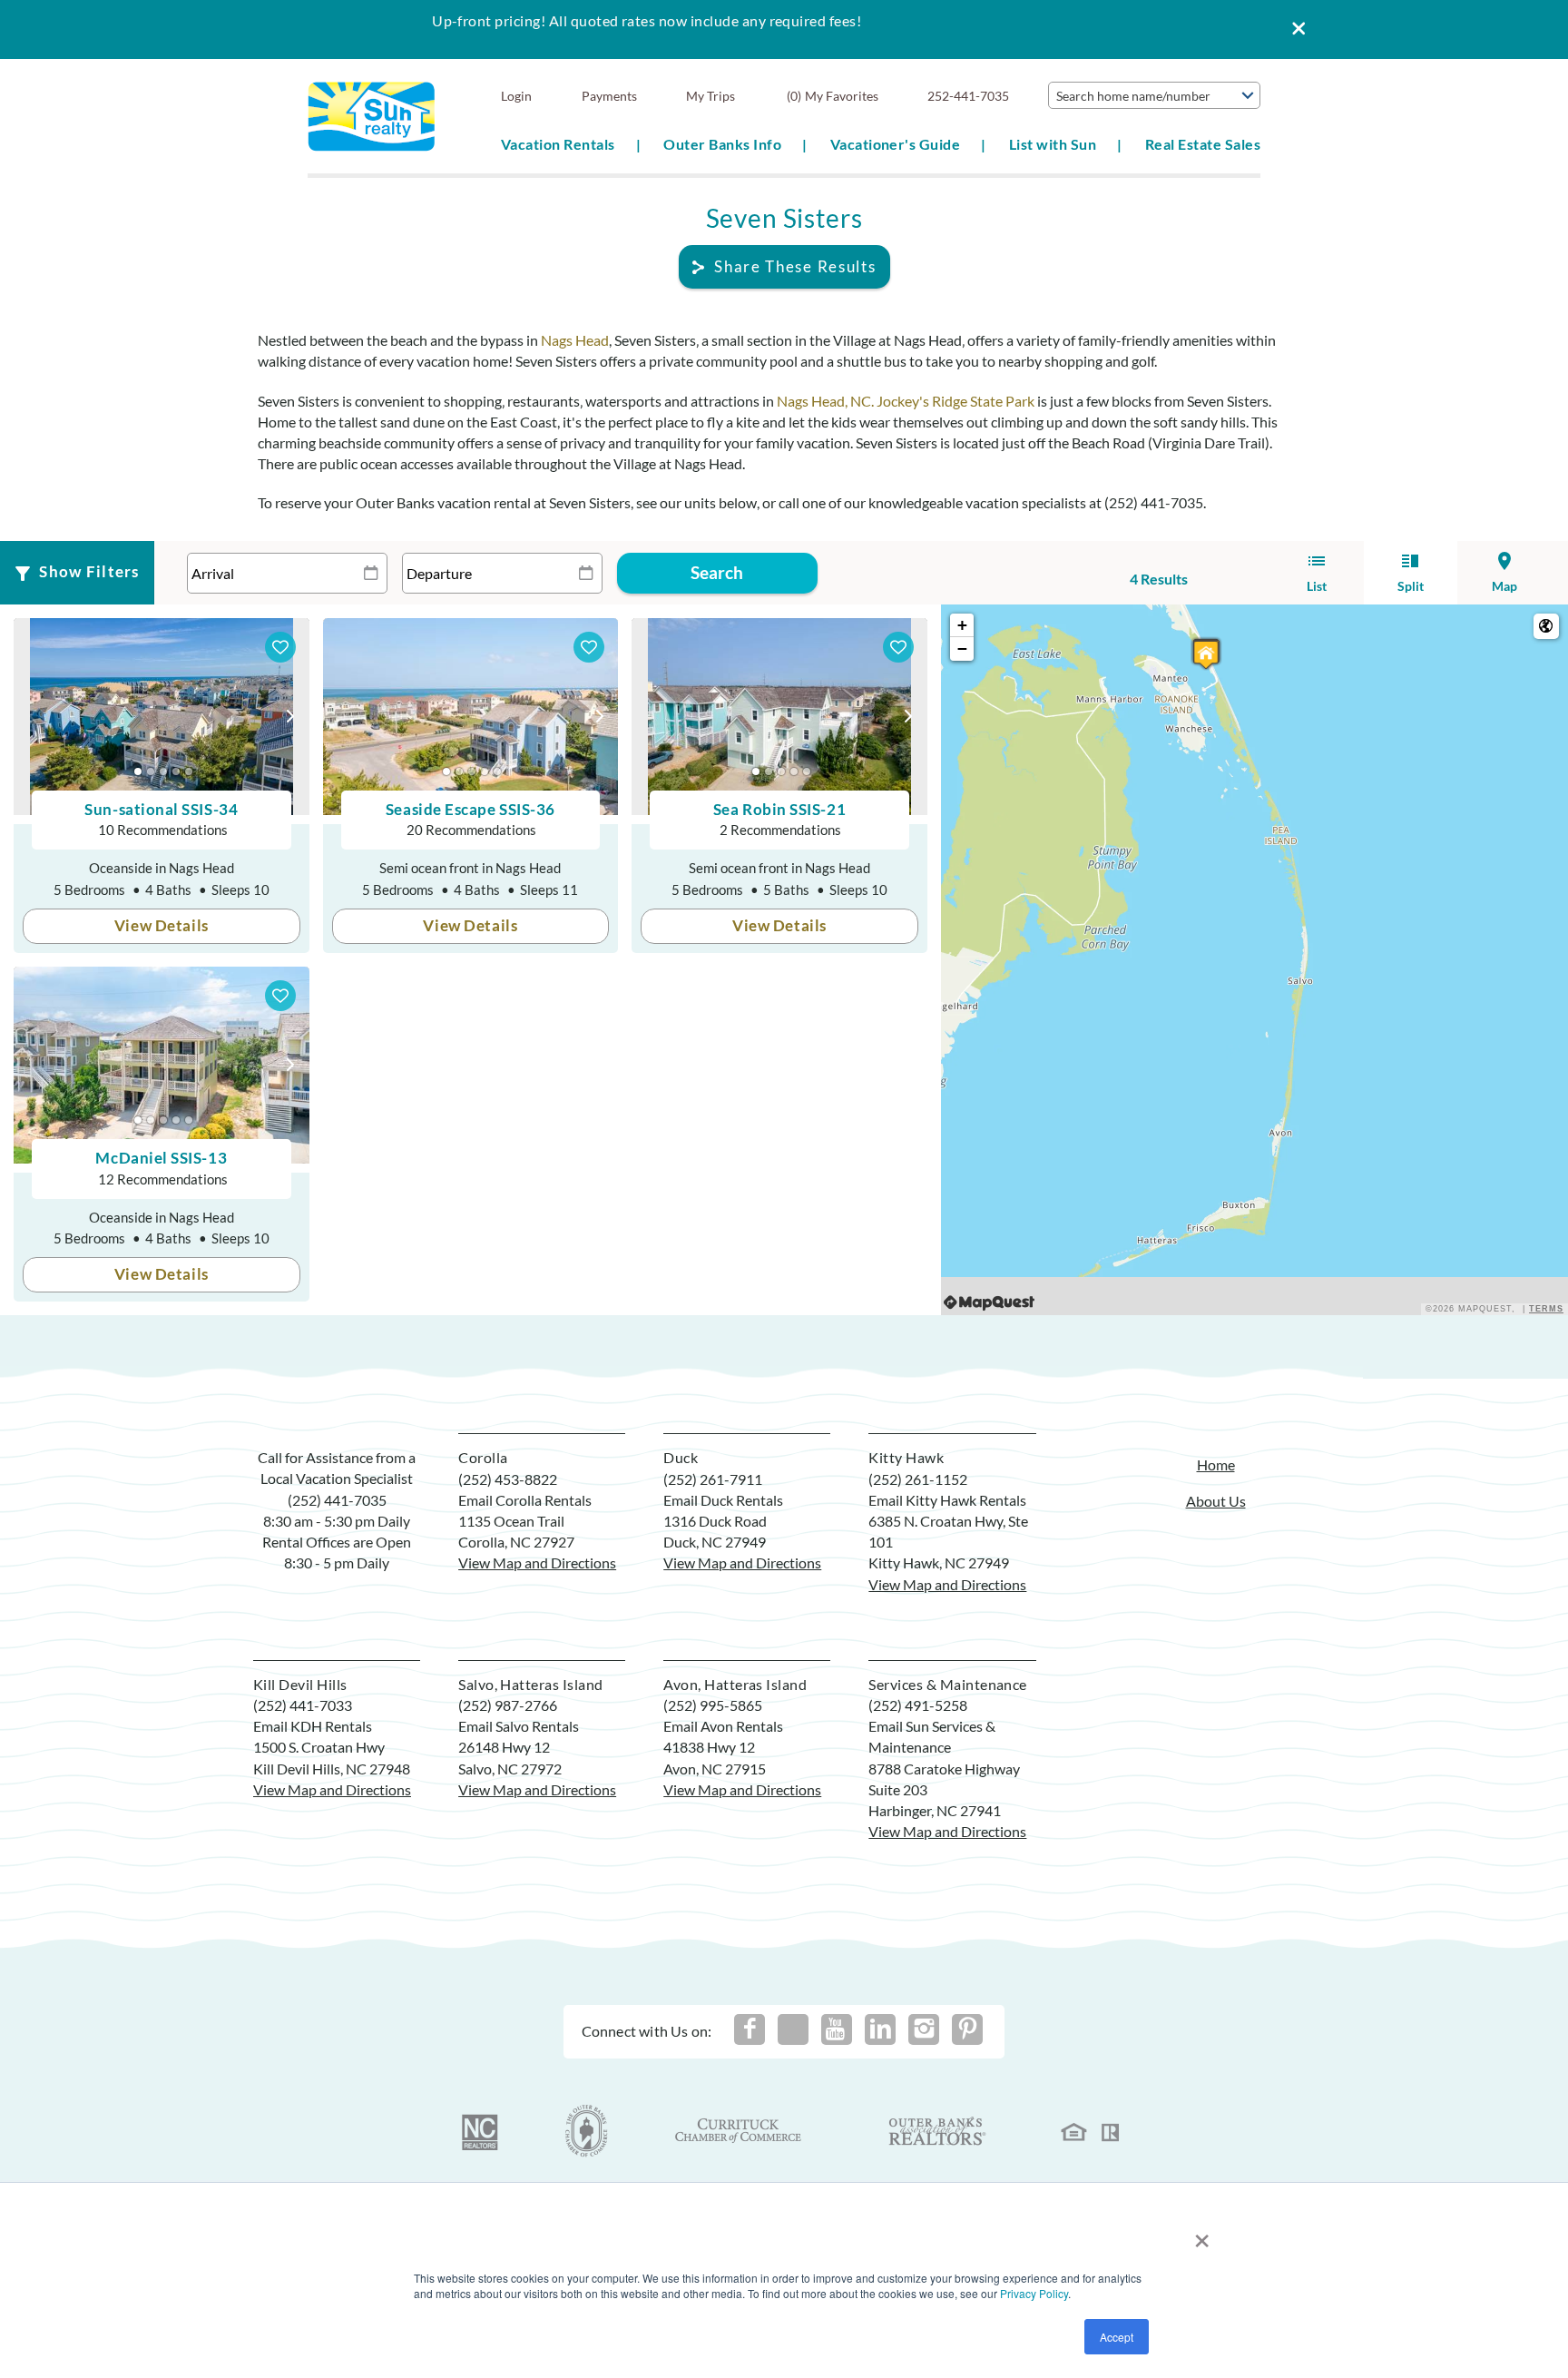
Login (516, 96)
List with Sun (1053, 144)
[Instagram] (924, 2029)
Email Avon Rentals (723, 1726)
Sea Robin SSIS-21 (779, 809)
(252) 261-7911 (713, 1479)
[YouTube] (837, 2029)
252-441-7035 (968, 96)
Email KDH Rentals (313, 1726)
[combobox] (1154, 95)
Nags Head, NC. (825, 401)
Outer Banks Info (722, 144)
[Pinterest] (967, 2029)
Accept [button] (1117, 2337)
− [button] (962, 649)
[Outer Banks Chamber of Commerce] (587, 2131)
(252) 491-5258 (918, 1705)
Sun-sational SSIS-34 (161, 809)
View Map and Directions (537, 1562)
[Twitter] (793, 2029)
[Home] (372, 115)
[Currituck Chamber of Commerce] (740, 2131)
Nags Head (575, 340)
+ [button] (962, 625)
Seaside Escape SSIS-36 (470, 809)
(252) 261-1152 (918, 1479)
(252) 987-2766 (508, 1705)
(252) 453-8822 (508, 1479)
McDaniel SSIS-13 (161, 1158)
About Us (1216, 1501)
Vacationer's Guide (896, 144)
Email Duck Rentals (723, 1500)
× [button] (1202, 2234)
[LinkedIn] (880, 2029)
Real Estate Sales (1203, 144)
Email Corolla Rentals (525, 1500)
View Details (162, 925)
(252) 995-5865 (713, 1705)
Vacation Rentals (558, 144)
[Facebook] (750, 2029)
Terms (1546, 1309)
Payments (609, 96)
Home (1216, 1464)
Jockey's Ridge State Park (955, 401)
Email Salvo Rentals (519, 1726)
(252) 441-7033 (303, 1705)
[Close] (1292, 29)
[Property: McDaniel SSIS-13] (1206, 654)
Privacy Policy (1034, 2293)
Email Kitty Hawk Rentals (947, 1500)
